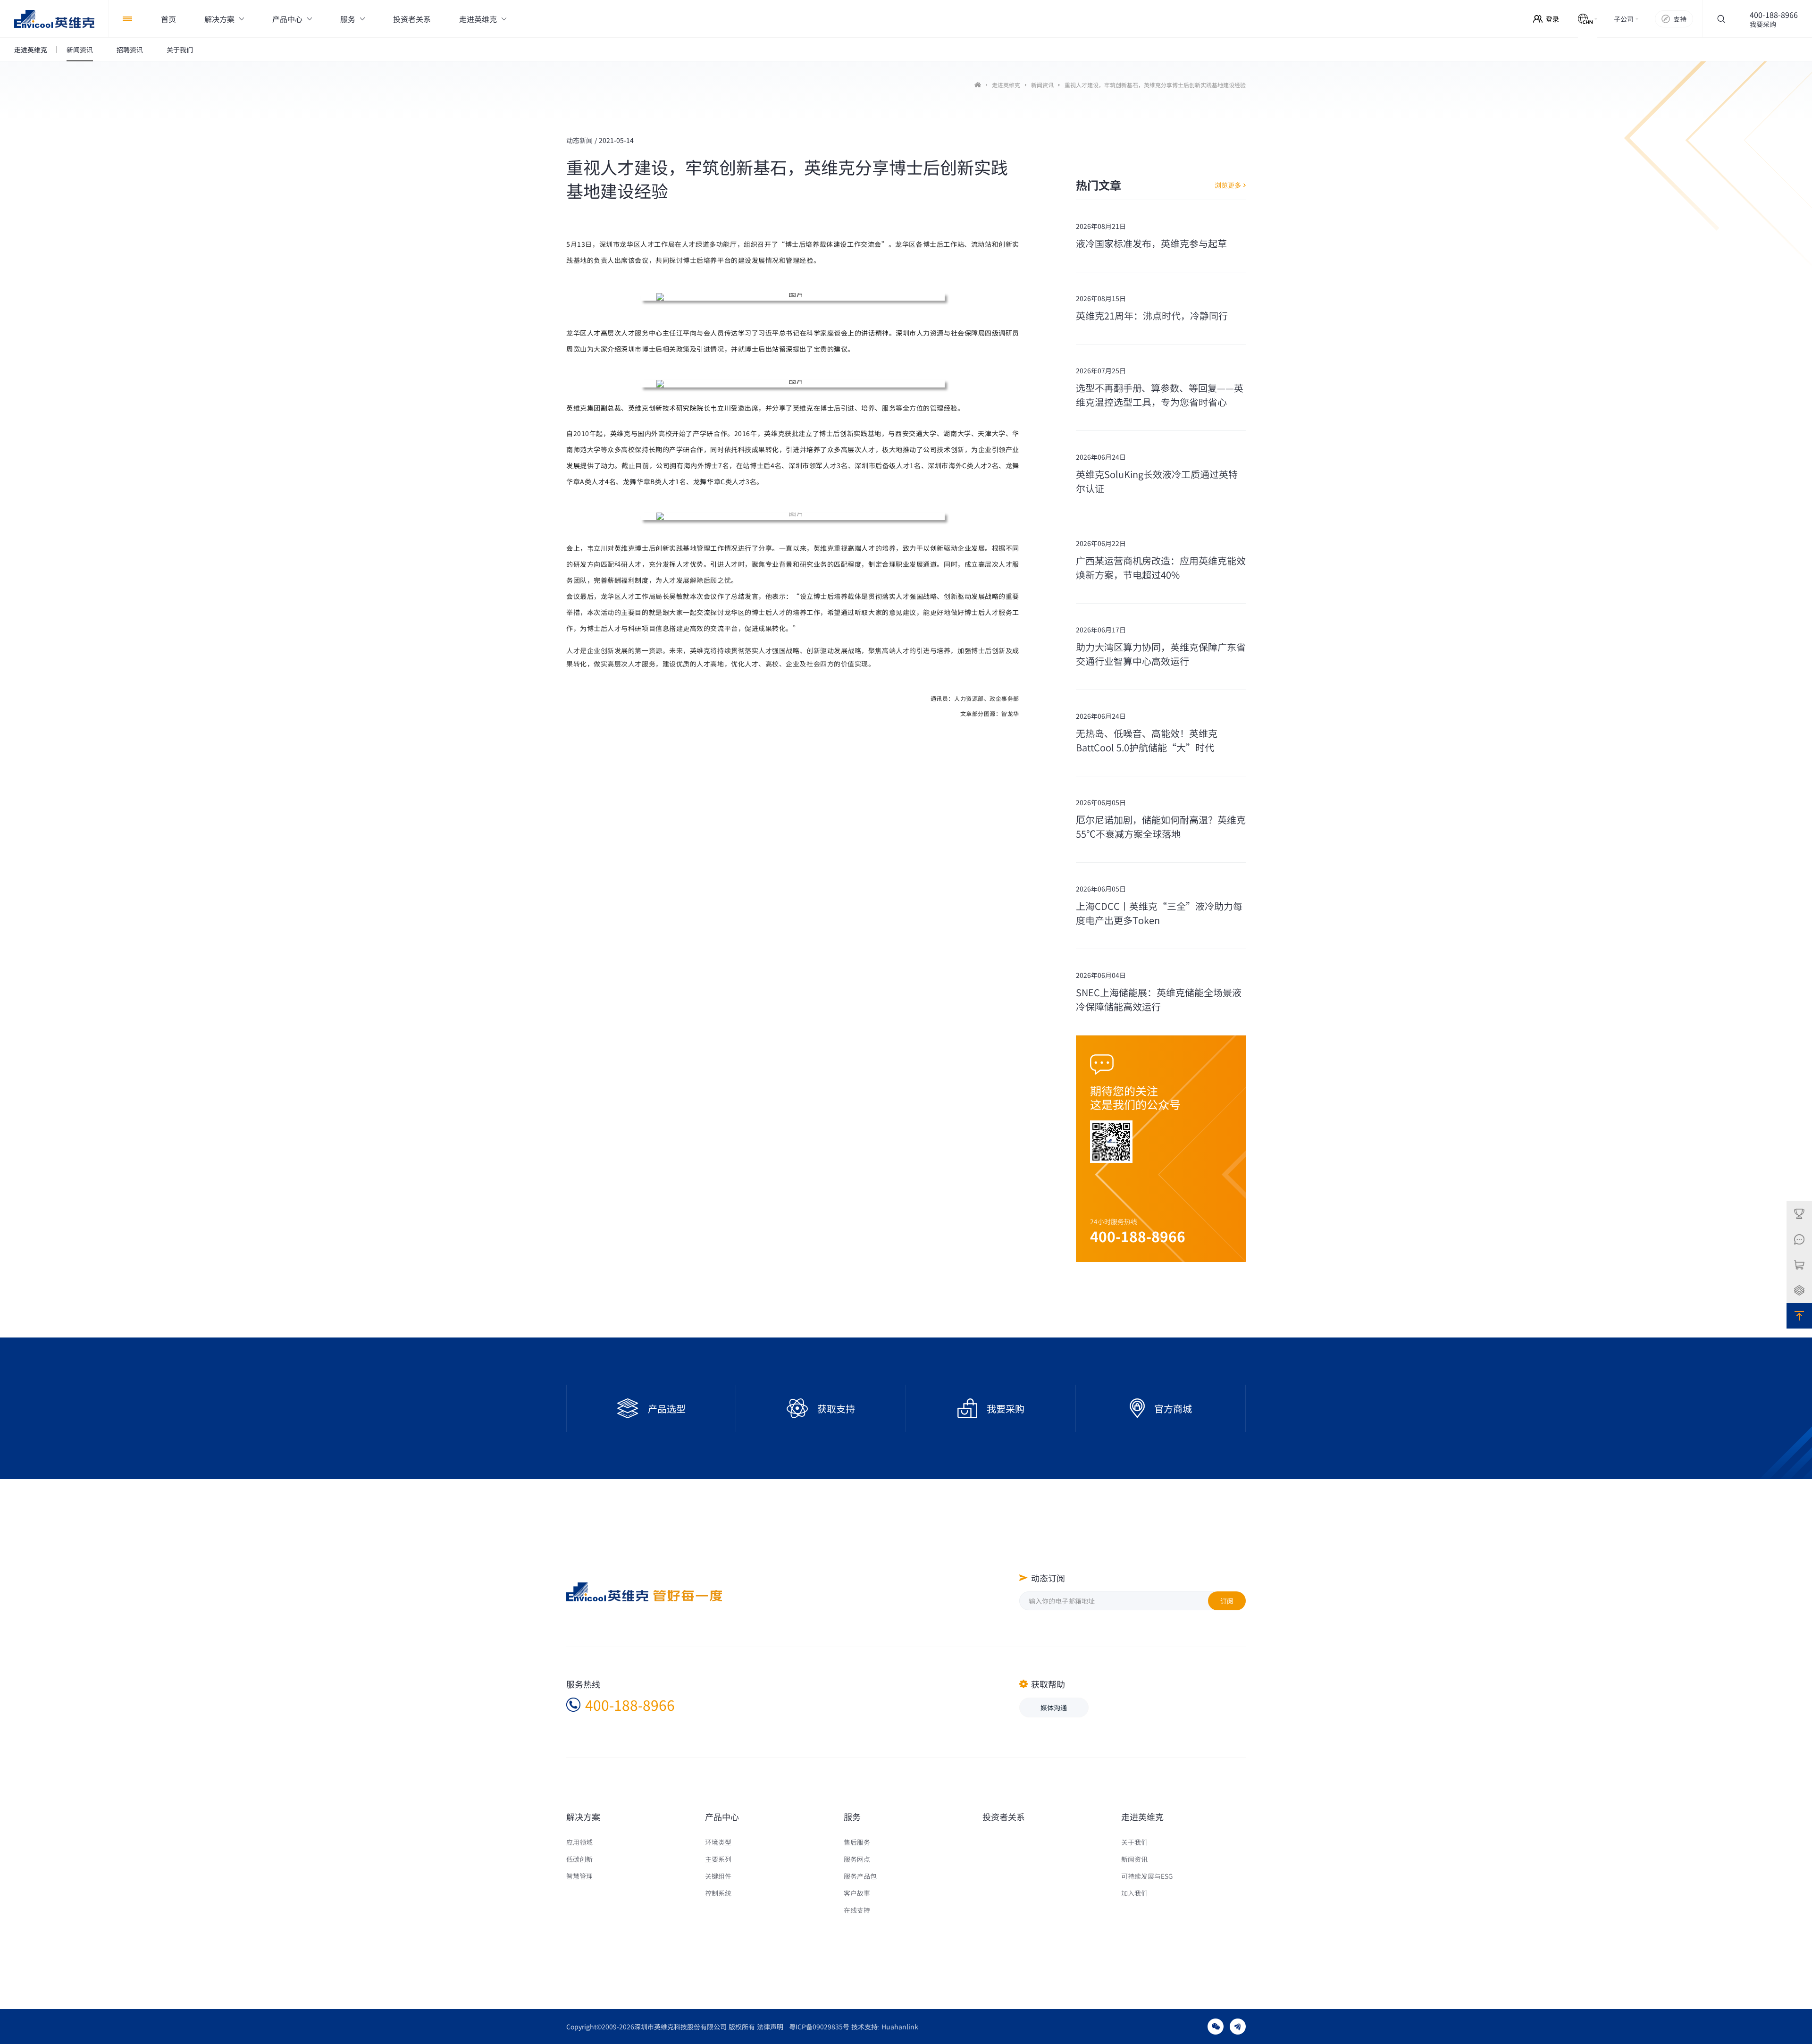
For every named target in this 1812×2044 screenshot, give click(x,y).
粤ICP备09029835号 (819, 2027)
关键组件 (718, 1876)
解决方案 (583, 1817)
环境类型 (718, 1842)
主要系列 (718, 1859)
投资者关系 (1004, 1817)
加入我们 (1134, 1893)
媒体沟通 (1054, 1708)
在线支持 (857, 1910)
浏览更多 (1228, 185)
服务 (852, 1817)
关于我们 (1134, 1842)
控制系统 (718, 1893)
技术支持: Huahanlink (885, 2027)
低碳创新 (579, 1859)
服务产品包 (860, 1876)
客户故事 (857, 1893)
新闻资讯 (1042, 85)
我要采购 (1763, 24)
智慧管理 (579, 1876)
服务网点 (857, 1859)
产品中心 (722, 1817)
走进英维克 (1006, 85)
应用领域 (579, 1842)
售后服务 (857, 1842)
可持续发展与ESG (1147, 1876)
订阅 (1227, 1601)
